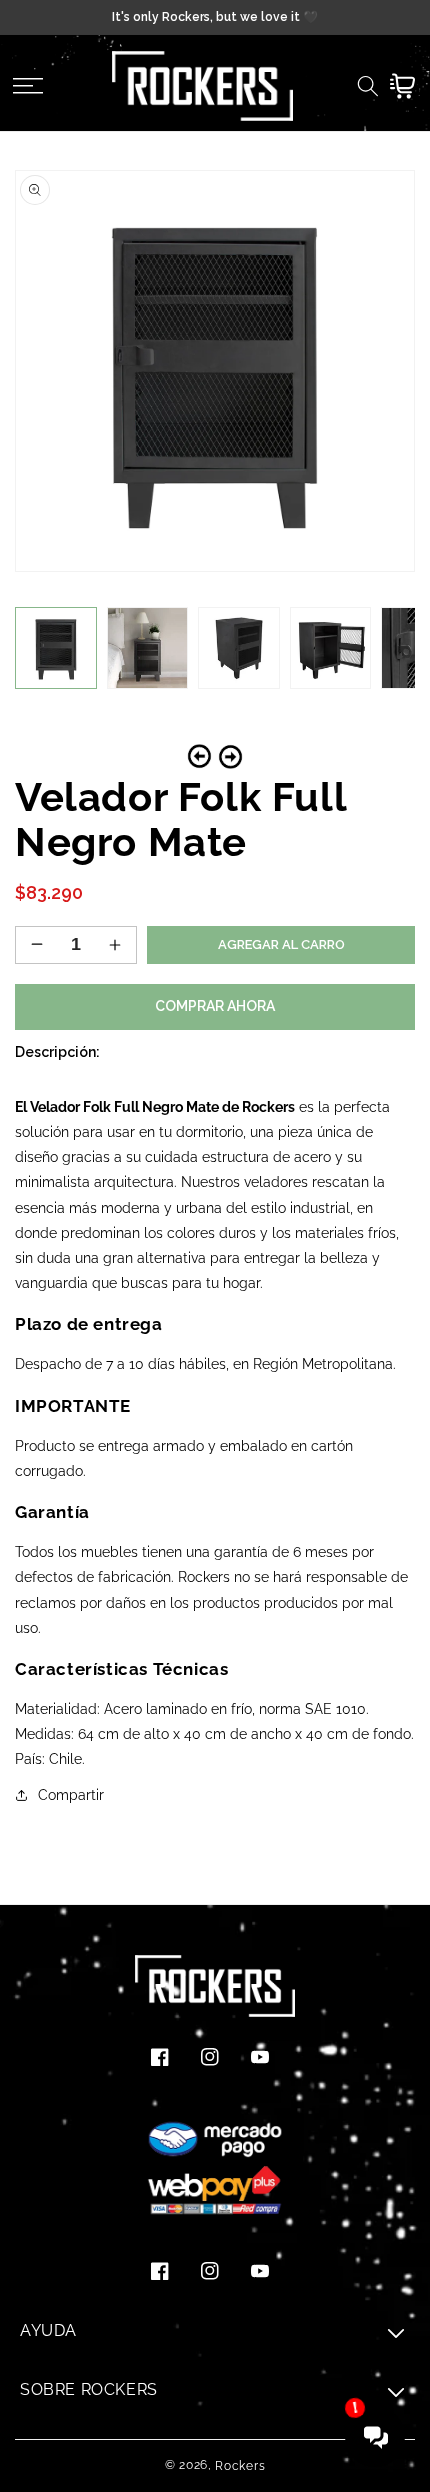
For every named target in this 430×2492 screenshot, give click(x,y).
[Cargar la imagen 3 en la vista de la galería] (239, 648)
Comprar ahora (215, 1006)
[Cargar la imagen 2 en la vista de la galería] (148, 648)
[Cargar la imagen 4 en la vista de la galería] (331, 648)
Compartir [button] (71, 1795)
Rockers (240, 2466)
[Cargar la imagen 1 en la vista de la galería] (56, 648)
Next (230, 756)
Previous (199, 756)
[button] (27, 86)
